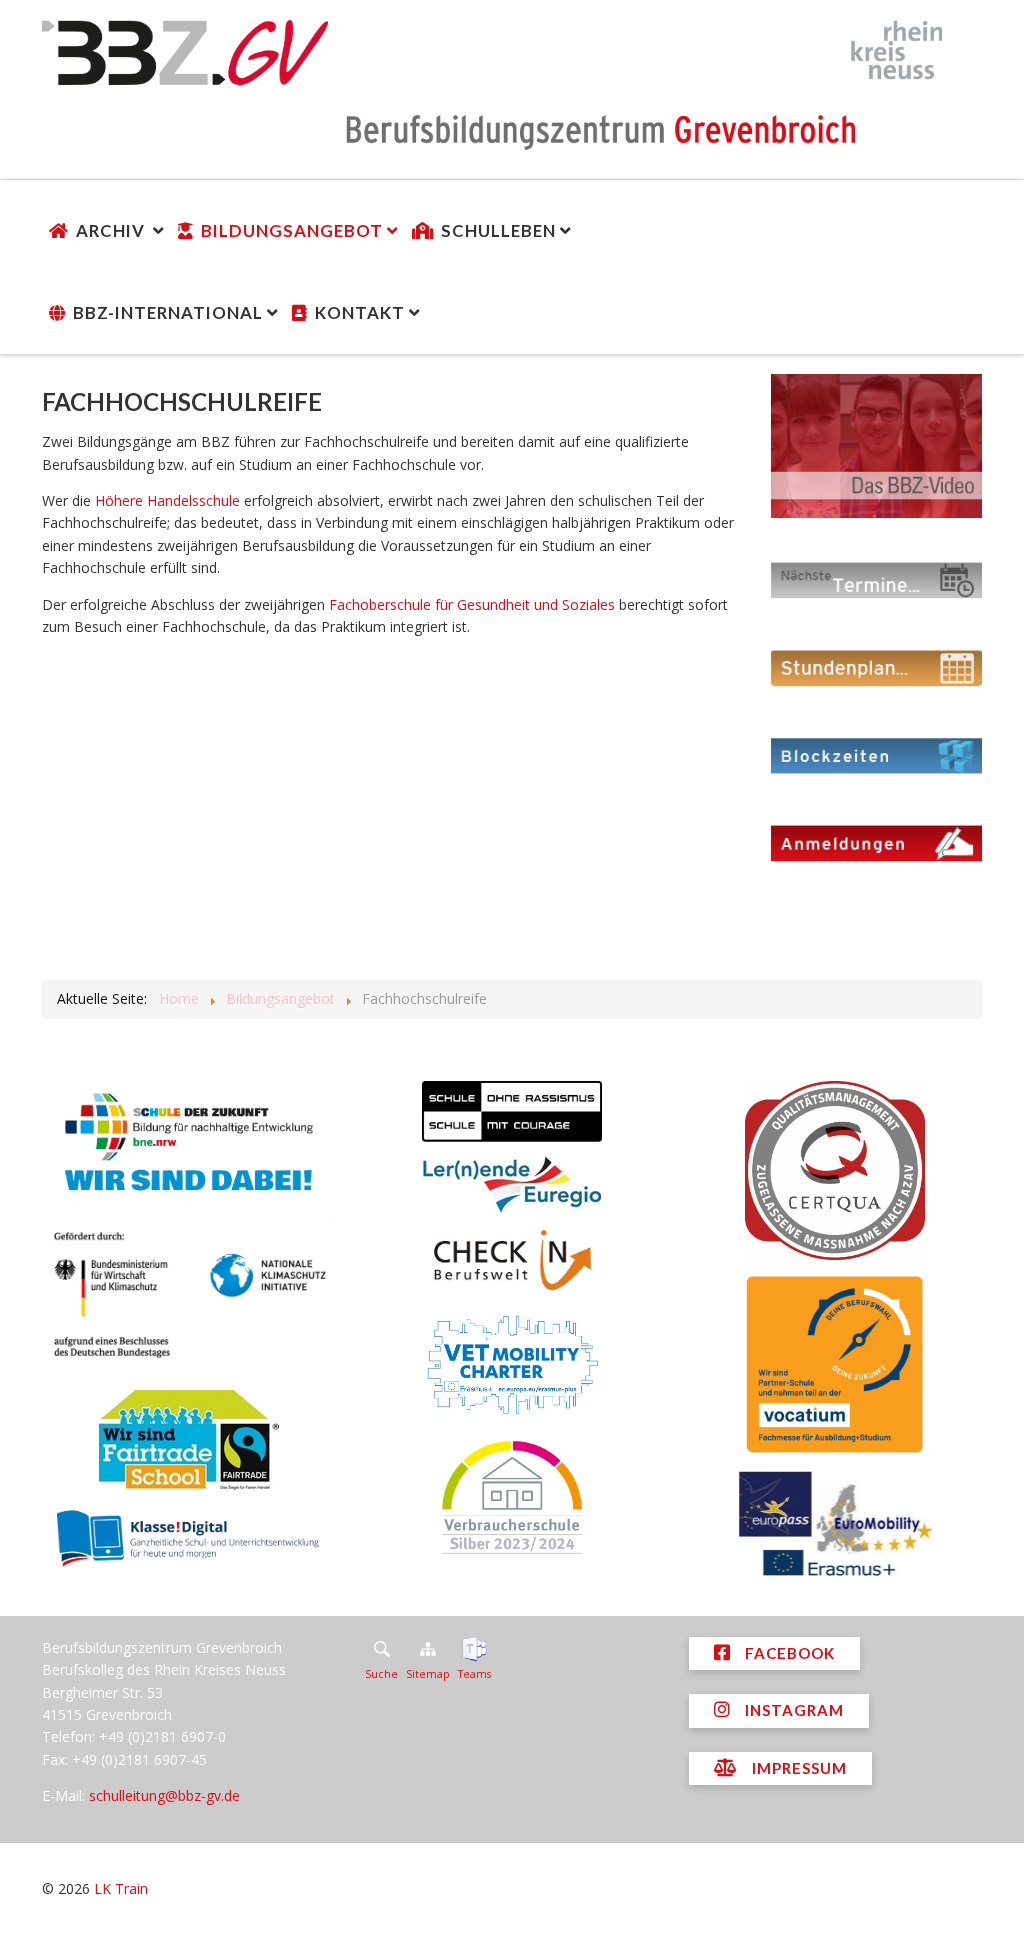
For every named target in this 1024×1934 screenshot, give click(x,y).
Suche (381, 1674)
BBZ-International (168, 312)
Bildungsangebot (292, 230)
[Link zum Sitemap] (428, 1649)
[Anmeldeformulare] (876, 842)
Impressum (797, 1768)
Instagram (792, 1710)
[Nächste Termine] (876, 579)
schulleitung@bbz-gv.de (164, 1795)
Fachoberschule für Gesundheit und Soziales (472, 604)
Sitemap (428, 1674)
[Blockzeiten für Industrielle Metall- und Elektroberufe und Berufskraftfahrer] (876, 755)
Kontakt (360, 312)
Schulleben (498, 230)
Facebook (788, 1653)
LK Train (121, 1888)
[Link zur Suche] (381, 1649)
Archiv (112, 230)
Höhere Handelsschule (167, 500)
